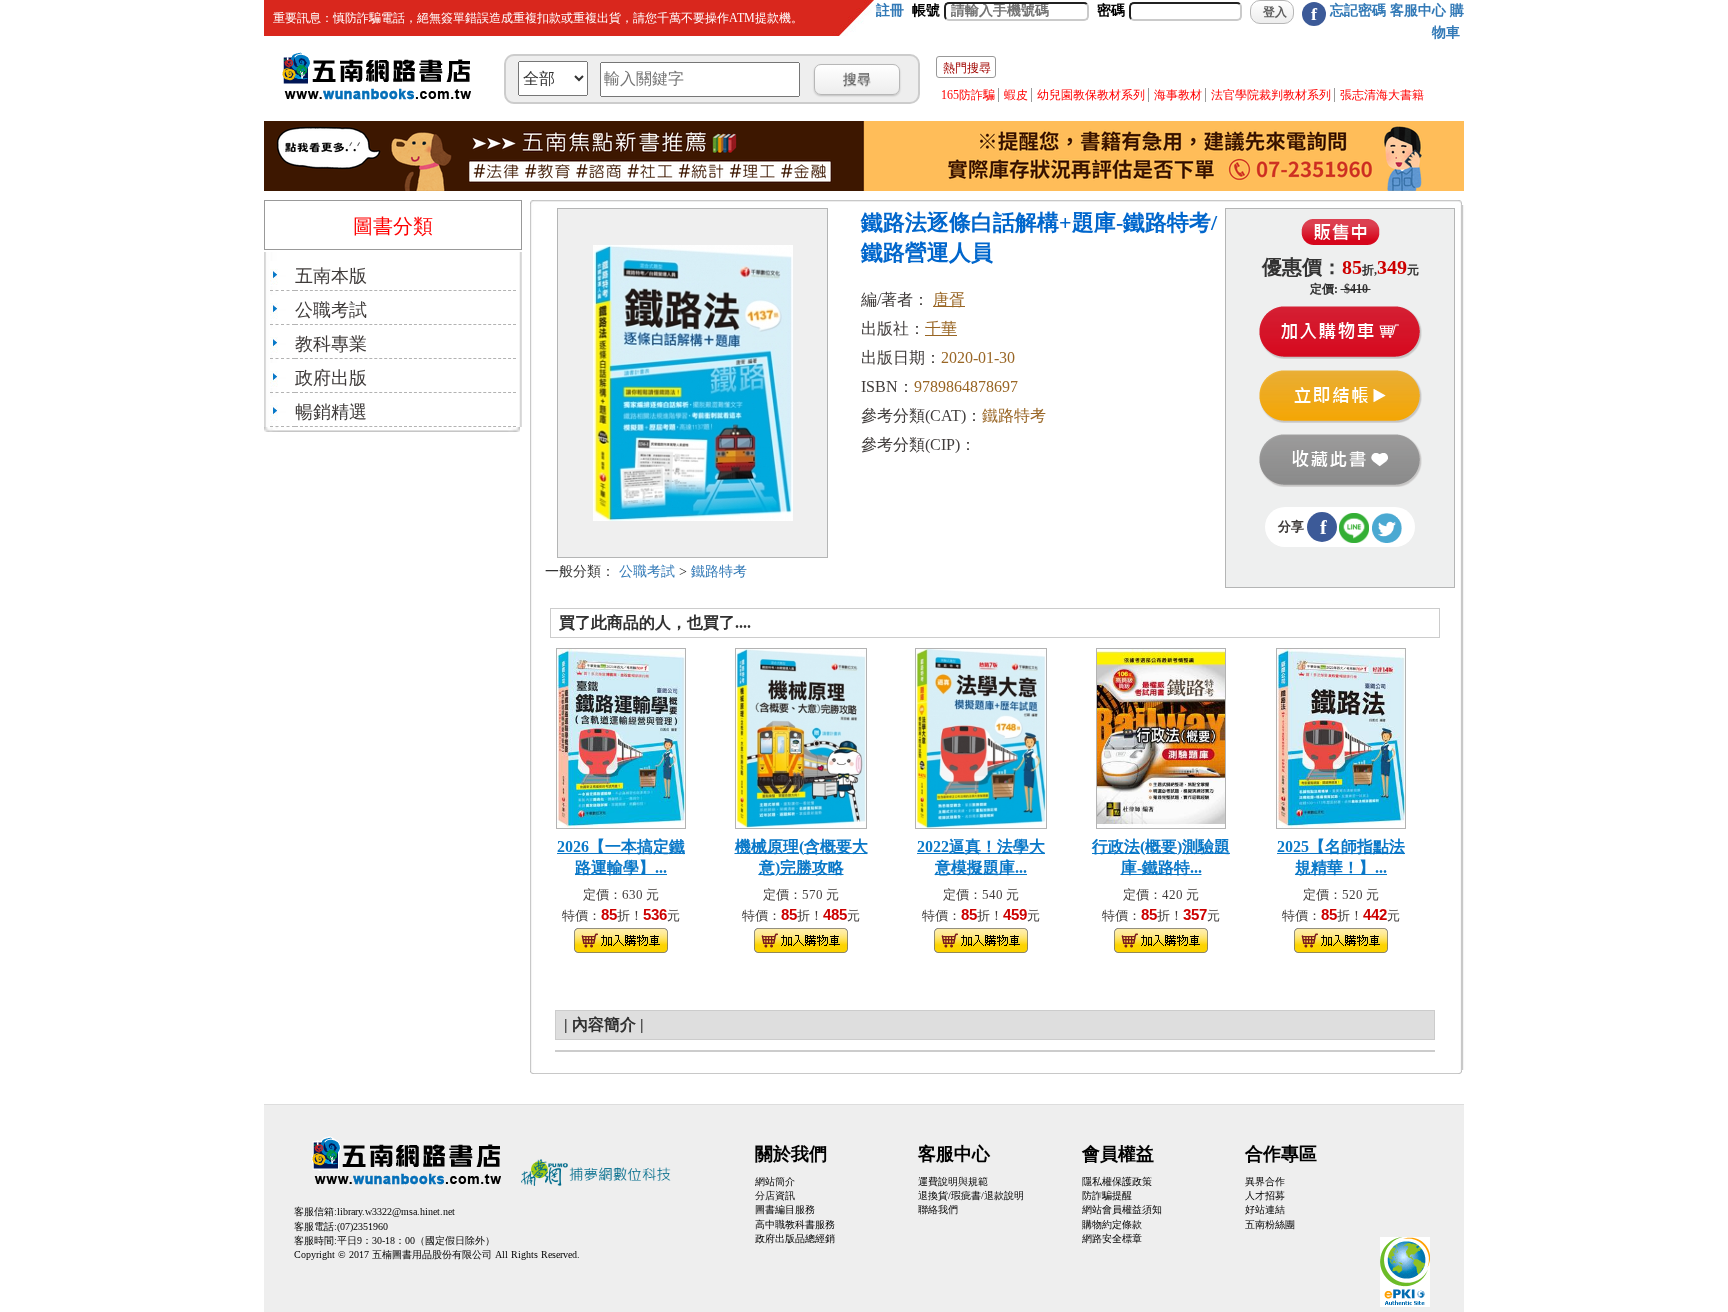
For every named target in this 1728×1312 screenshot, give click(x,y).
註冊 (890, 10)
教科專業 (331, 344)
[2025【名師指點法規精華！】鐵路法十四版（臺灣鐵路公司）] (1341, 736)
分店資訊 (775, 1195)
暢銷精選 (331, 412)
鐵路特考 (719, 571)
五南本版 (331, 276)
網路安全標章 (1112, 1238)
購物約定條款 (1112, 1224)
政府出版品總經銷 (795, 1238)
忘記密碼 (1358, 10)
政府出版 (331, 378)
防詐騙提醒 (1107, 1195)
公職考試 (331, 310)
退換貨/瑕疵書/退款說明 (971, 1195)
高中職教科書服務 (795, 1224)
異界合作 (1265, 1181)
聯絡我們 (938, 1209)
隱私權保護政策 (1117, 1181)
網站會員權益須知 (1122, 1209)
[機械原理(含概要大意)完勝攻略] (801, 736)
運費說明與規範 (953, 1181)
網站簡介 (775, 1181)
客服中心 (1418, 10)
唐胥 (949, 299)
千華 (941, 328)
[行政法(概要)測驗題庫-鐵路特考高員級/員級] (1161, 736)
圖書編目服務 (785, 1209)
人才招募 (1265, 1195)
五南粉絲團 (1270, 1224)
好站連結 (1265, 1209)
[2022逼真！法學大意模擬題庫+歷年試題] (981, 736)
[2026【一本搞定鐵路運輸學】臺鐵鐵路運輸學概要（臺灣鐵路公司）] (621, 736)
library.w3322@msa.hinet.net (396, 1211)
